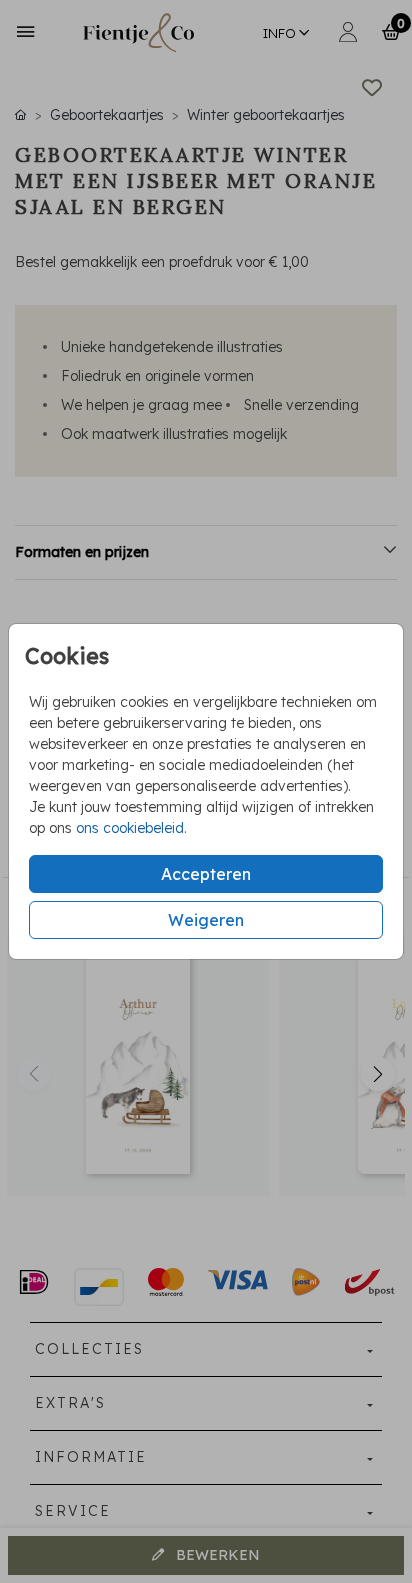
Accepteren (206, 874)
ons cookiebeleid (130, 828)
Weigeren (206, 920)
